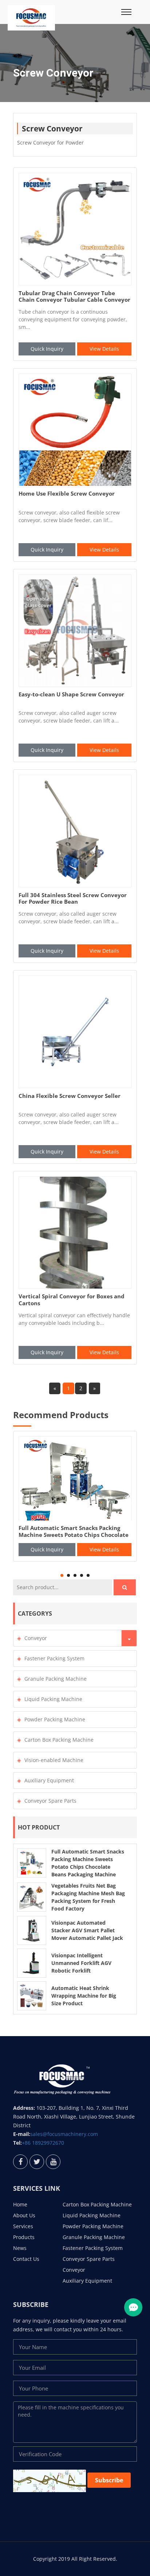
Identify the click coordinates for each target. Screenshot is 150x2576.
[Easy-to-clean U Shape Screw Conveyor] (75, 631)
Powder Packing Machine (55, 1719)
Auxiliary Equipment (49, 1780)
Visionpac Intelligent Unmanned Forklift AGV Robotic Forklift (81, 1963)
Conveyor (36, 1638)
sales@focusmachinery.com (64, 2134)
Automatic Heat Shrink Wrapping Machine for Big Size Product (84, 1996)
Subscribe (109, 2480)
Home (20, 2204)
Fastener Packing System (54, 1658)
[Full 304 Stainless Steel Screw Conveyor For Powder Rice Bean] (75, 831)
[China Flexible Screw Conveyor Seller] (75, 1032)
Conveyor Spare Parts (50, 1801)
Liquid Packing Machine (53, 1699)
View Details (104, 349)
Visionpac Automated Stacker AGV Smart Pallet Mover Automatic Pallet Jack (87, 1930)
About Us (24, 2215)
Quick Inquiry (47, 349)
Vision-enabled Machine (54, 1760)
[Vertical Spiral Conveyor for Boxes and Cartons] (75, 1233)
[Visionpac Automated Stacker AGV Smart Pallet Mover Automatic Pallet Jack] (32, 1930)
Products (24, 2237)
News (20, 2248)
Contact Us (26, 2259)
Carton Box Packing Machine (59, 1740)
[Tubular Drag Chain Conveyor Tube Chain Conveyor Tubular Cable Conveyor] (75, 229)
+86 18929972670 (43, 2143)
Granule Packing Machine (56, 1679)
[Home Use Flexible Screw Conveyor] (75, 430)
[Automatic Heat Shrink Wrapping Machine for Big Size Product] (32, 1995)
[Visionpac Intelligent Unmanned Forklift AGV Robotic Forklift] (32, 1962)
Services (23, 2226)
